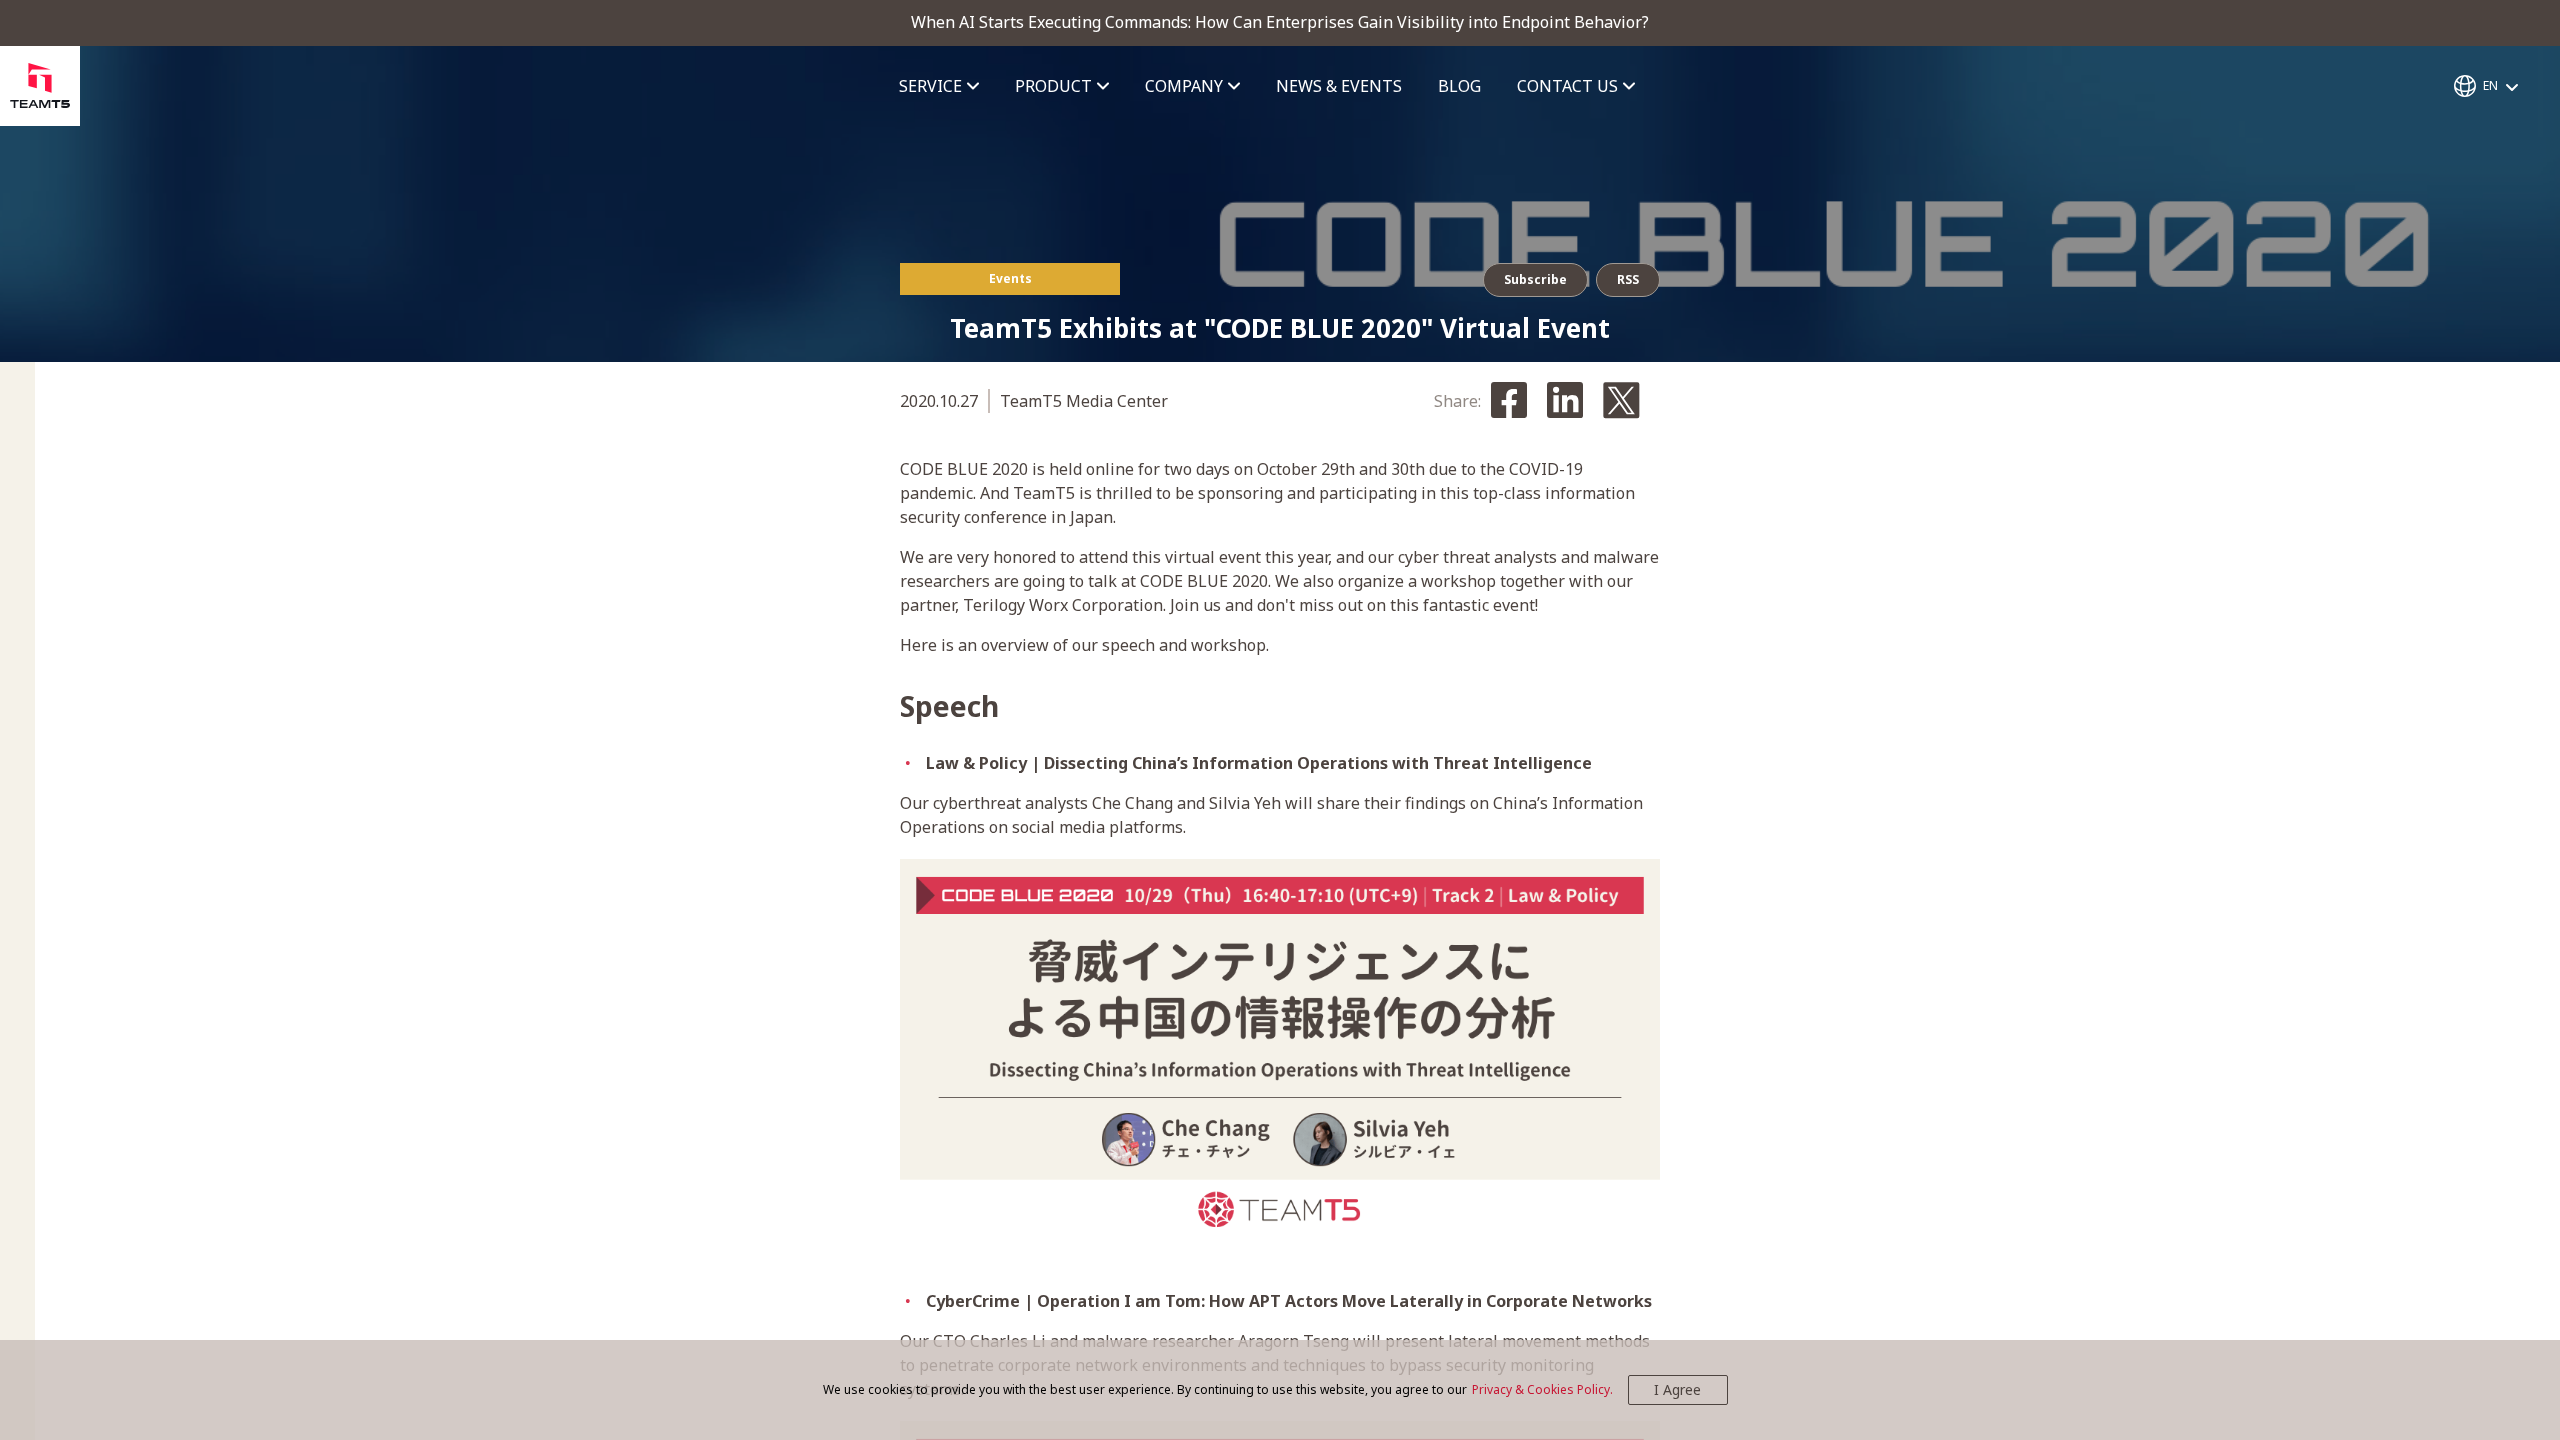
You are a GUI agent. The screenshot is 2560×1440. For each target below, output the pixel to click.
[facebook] (1509, 401)
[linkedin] (1565, 401)
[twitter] (1621, 402)
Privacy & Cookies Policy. (1542, 1389)
